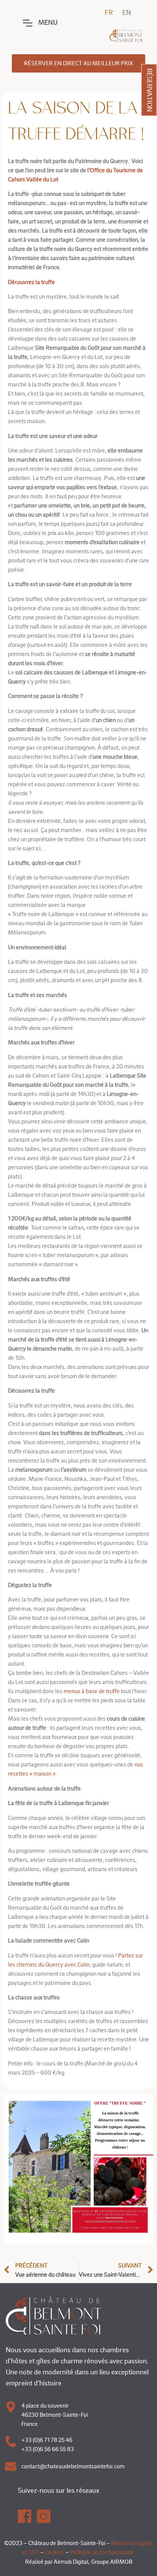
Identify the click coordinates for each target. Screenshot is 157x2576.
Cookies (54, 2552)
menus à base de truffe (92, 1691)
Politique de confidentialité (102, 2552)
